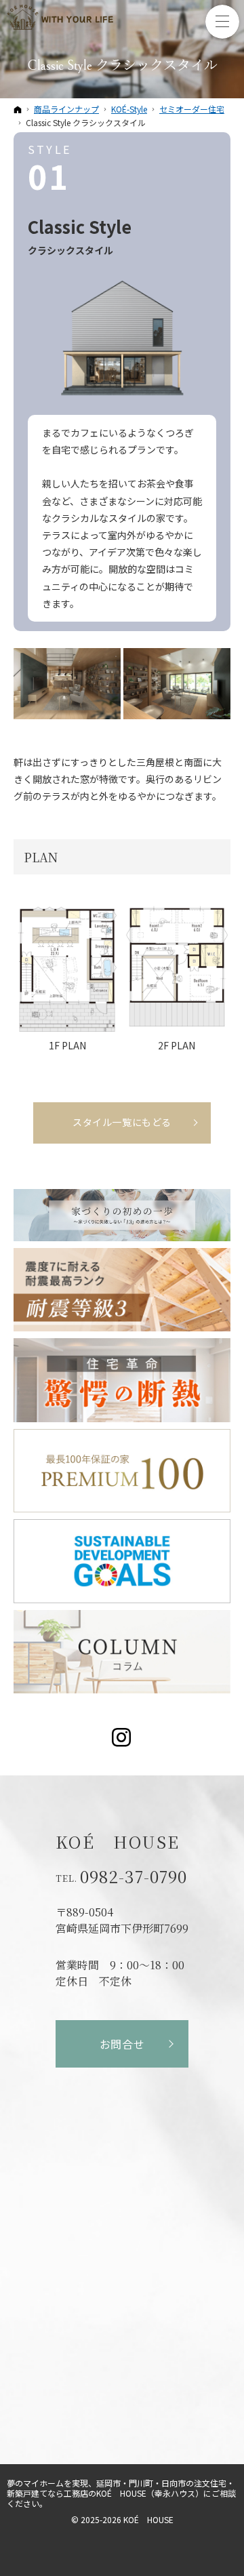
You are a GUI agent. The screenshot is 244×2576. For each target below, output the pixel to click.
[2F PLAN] (177, 967)
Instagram (122, 1737)
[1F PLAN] (67, 967)
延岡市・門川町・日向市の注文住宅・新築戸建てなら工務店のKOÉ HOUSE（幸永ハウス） (121, 2488)
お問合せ (122, 2044)
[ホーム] (18, 109)
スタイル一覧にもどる (122, 1122)
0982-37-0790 (134, 1876)
